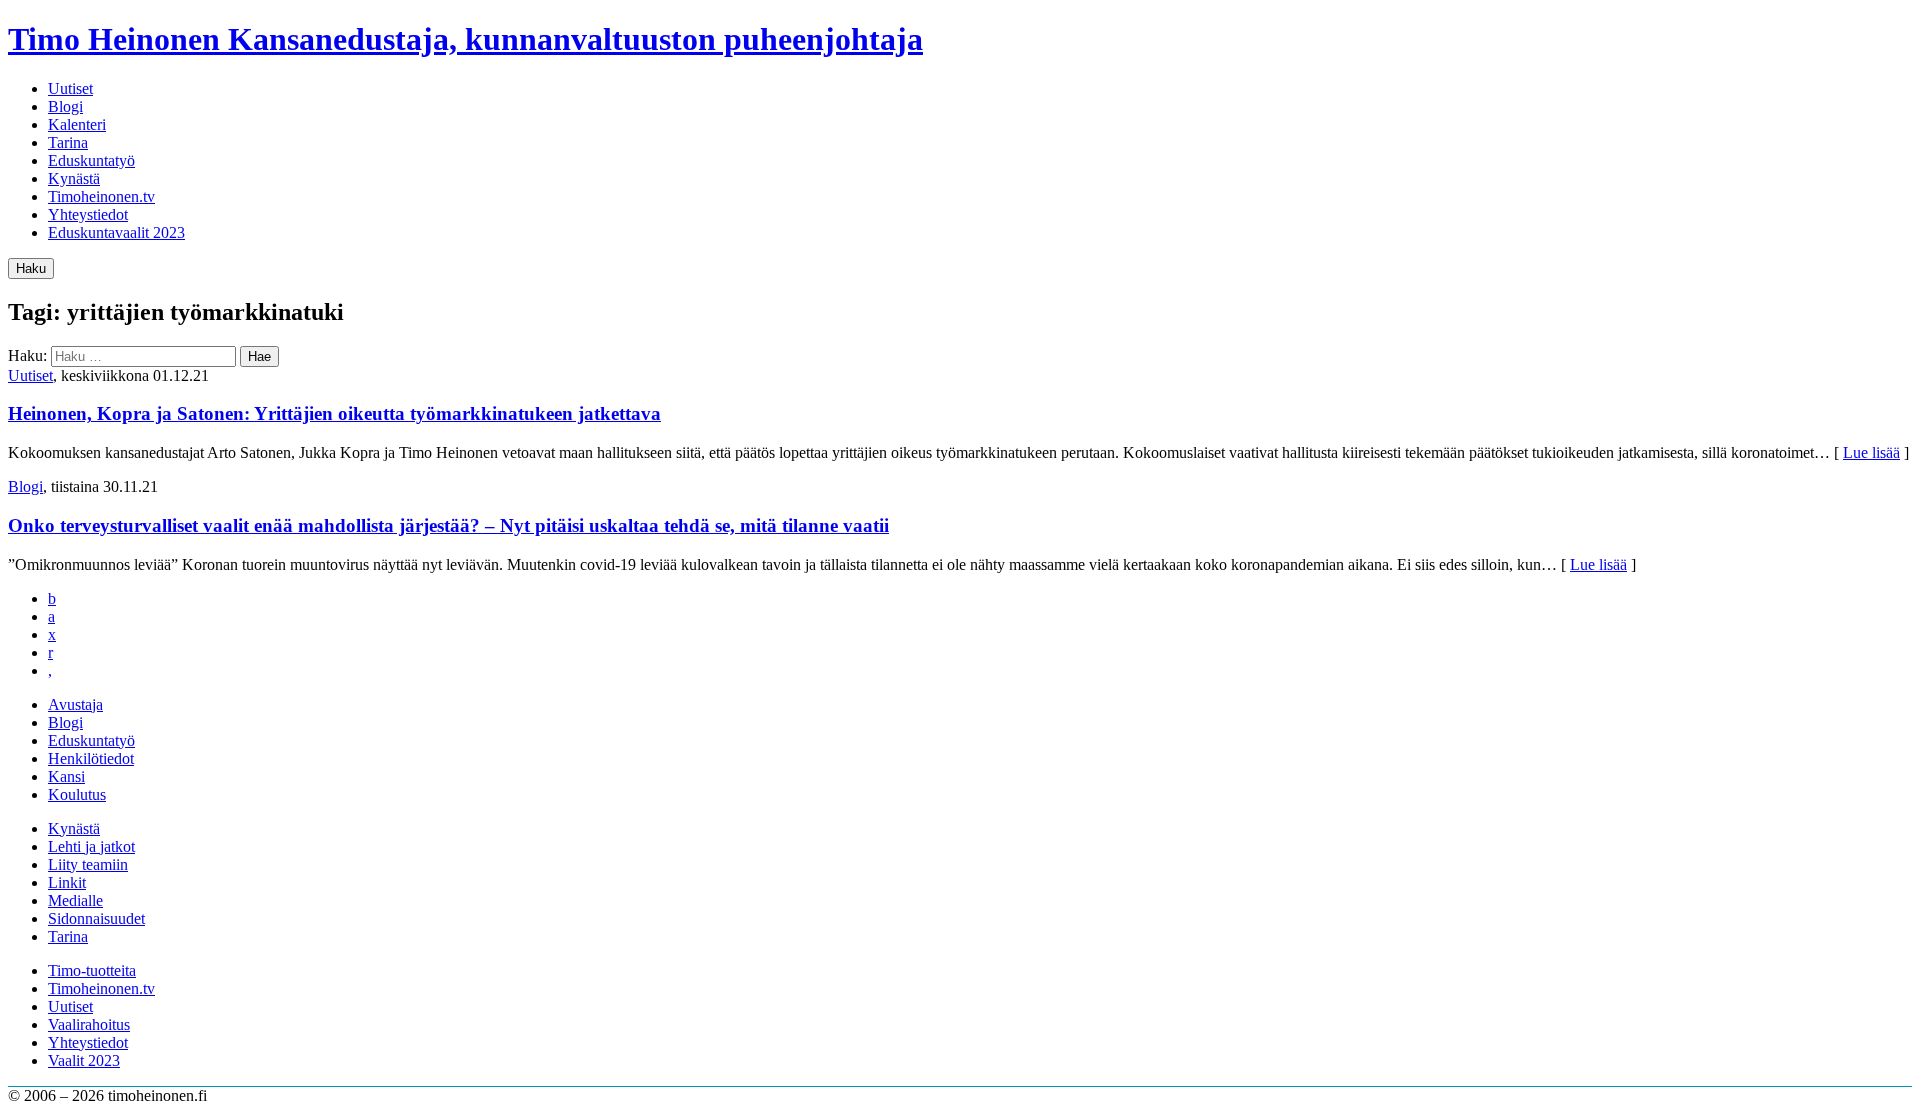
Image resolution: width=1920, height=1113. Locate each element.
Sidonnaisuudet (96, 918)
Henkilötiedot (91, 758)
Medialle (75, 900)
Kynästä (74, 178)
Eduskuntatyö (91, 160)
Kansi (66, 776)
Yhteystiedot (88, 214)
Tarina (68, 142)
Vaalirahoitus (89, 1024)
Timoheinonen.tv (101, 196)
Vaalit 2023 (84, 1060)
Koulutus (77, 794)
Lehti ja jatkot (91, 846)
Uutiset (70, 88)
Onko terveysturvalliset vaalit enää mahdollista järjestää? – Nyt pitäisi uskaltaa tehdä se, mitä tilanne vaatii (448, 525)
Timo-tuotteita (92, 970)
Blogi (65, 106)
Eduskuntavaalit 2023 (116, 232)
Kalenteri (77, 124)
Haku (31, 268)
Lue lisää (1871, 452)
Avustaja (75, 704)
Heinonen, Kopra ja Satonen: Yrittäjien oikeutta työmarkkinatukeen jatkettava (334, 413)
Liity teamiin (88, 864)
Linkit (67, 882)
